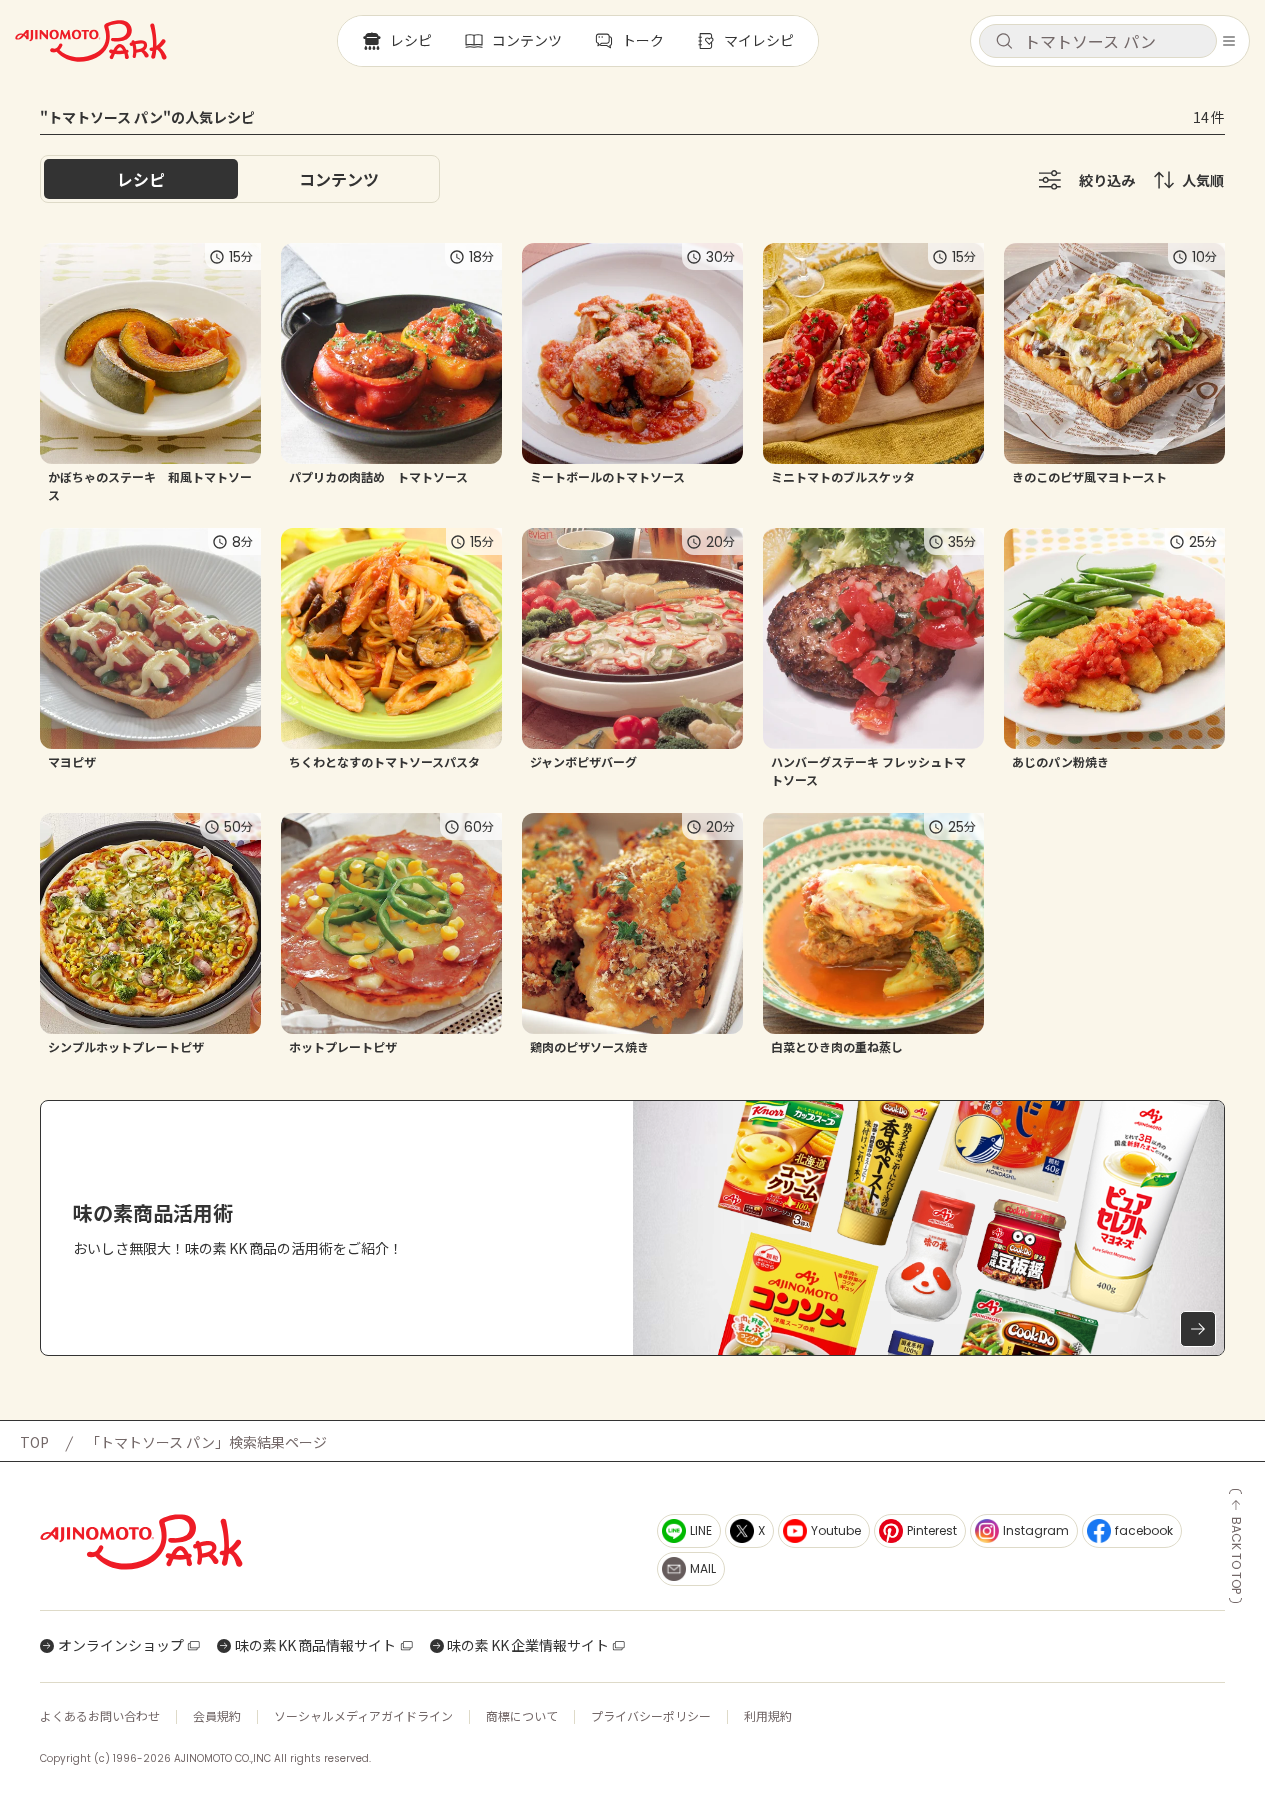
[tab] (339, 179)
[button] (1098, 41)
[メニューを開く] (1229, 41)
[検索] (1004, 42)
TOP (34, 1442)
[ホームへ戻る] (91, 41)
